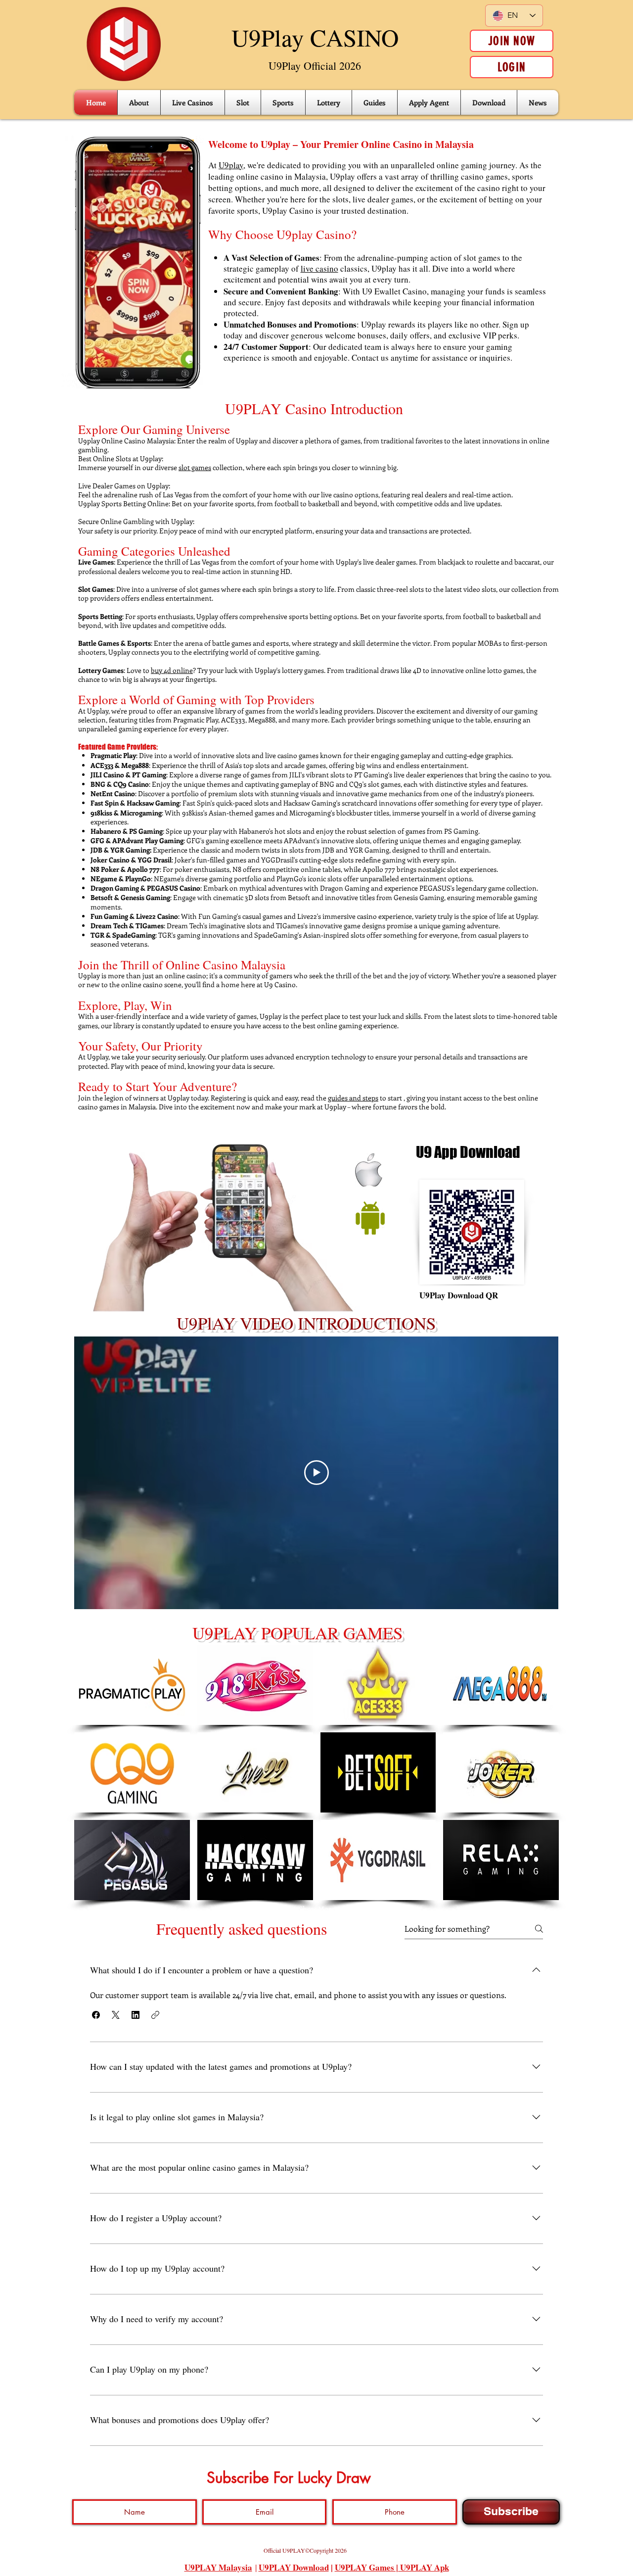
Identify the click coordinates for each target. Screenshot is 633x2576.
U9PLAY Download (294, 2567)
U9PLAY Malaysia (218, 2567)
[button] (96, 2015)
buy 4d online (172, 670)
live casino (319, 268)
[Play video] (316, 1473)
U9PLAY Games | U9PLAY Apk (392, 2567)
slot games (195, 467)
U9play (231, 165)
